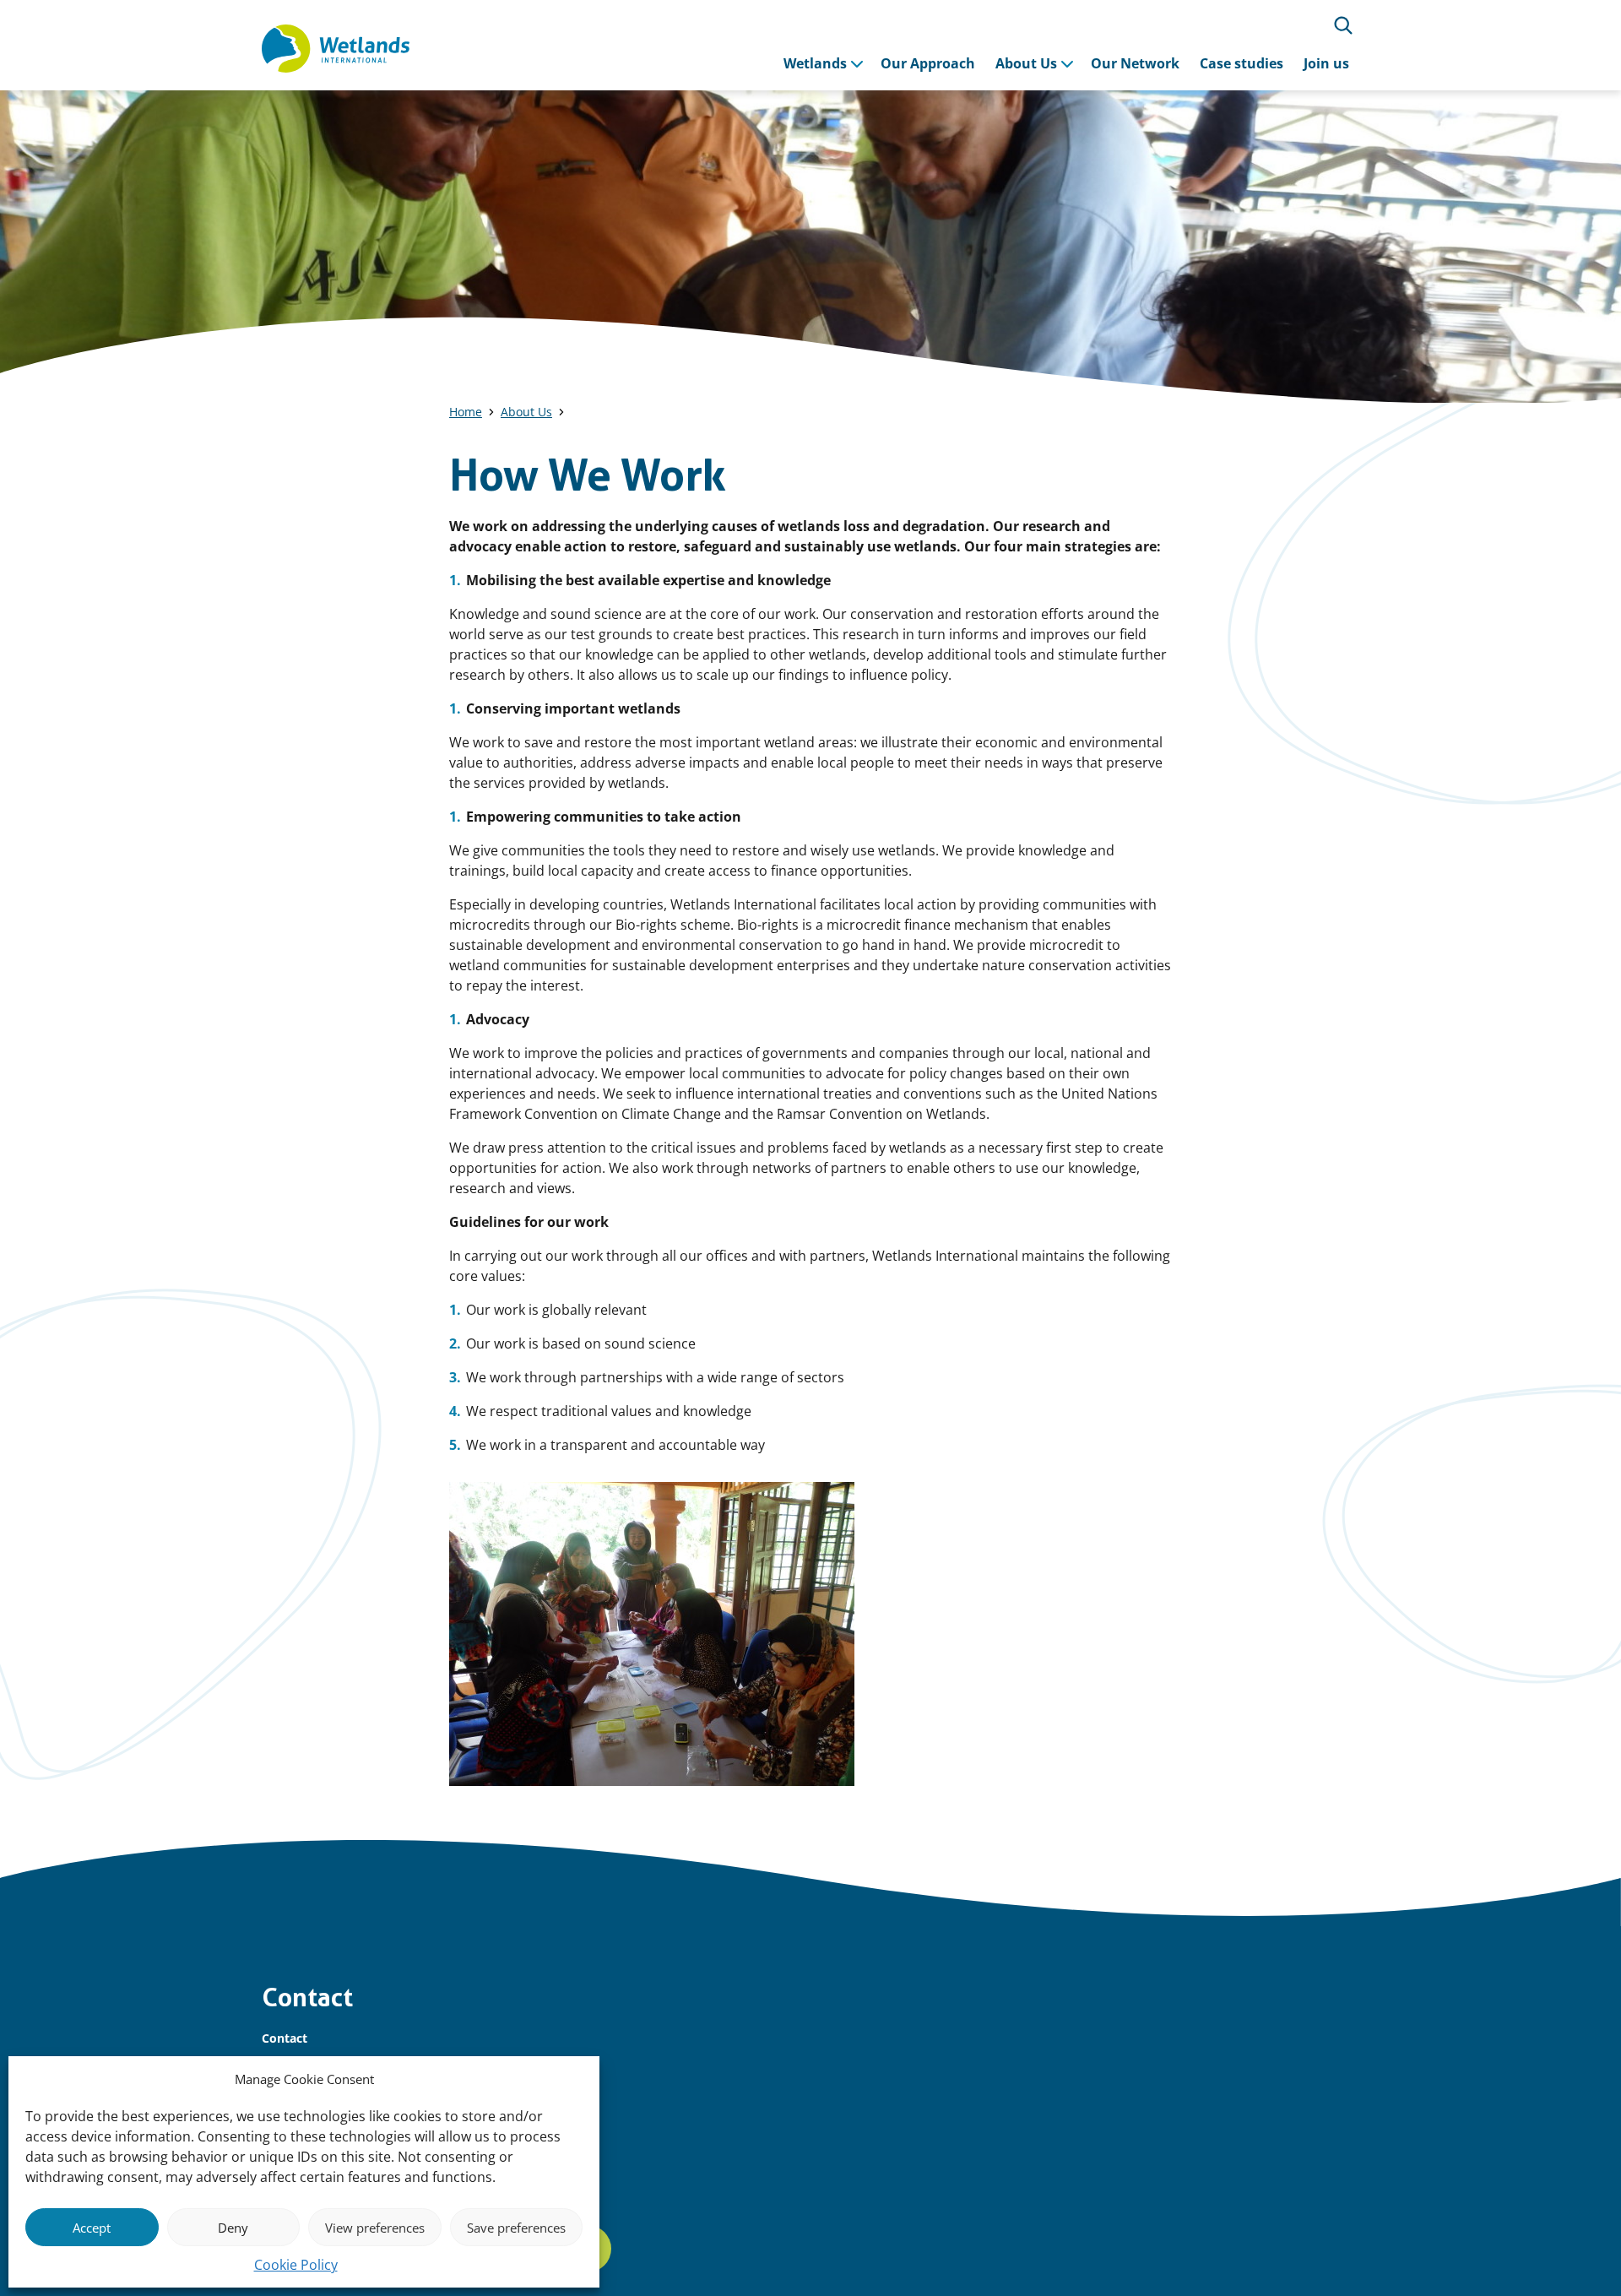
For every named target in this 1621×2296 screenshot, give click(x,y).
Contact (285, 2038)
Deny (233, 2228)
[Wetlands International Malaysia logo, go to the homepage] (336, 49)
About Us (1026, 63)
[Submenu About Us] (1067, 63)
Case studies (1242, 63)
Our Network (1135, 63)
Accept (92, 2228)
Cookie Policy (296, 2265)
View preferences (375, 2228)
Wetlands (815, 63)
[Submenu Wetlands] (857, 63)
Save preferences (516, 2228)
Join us (1326, 63)
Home (466, 412)
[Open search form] (1343, 25)
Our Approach (928, 63)
